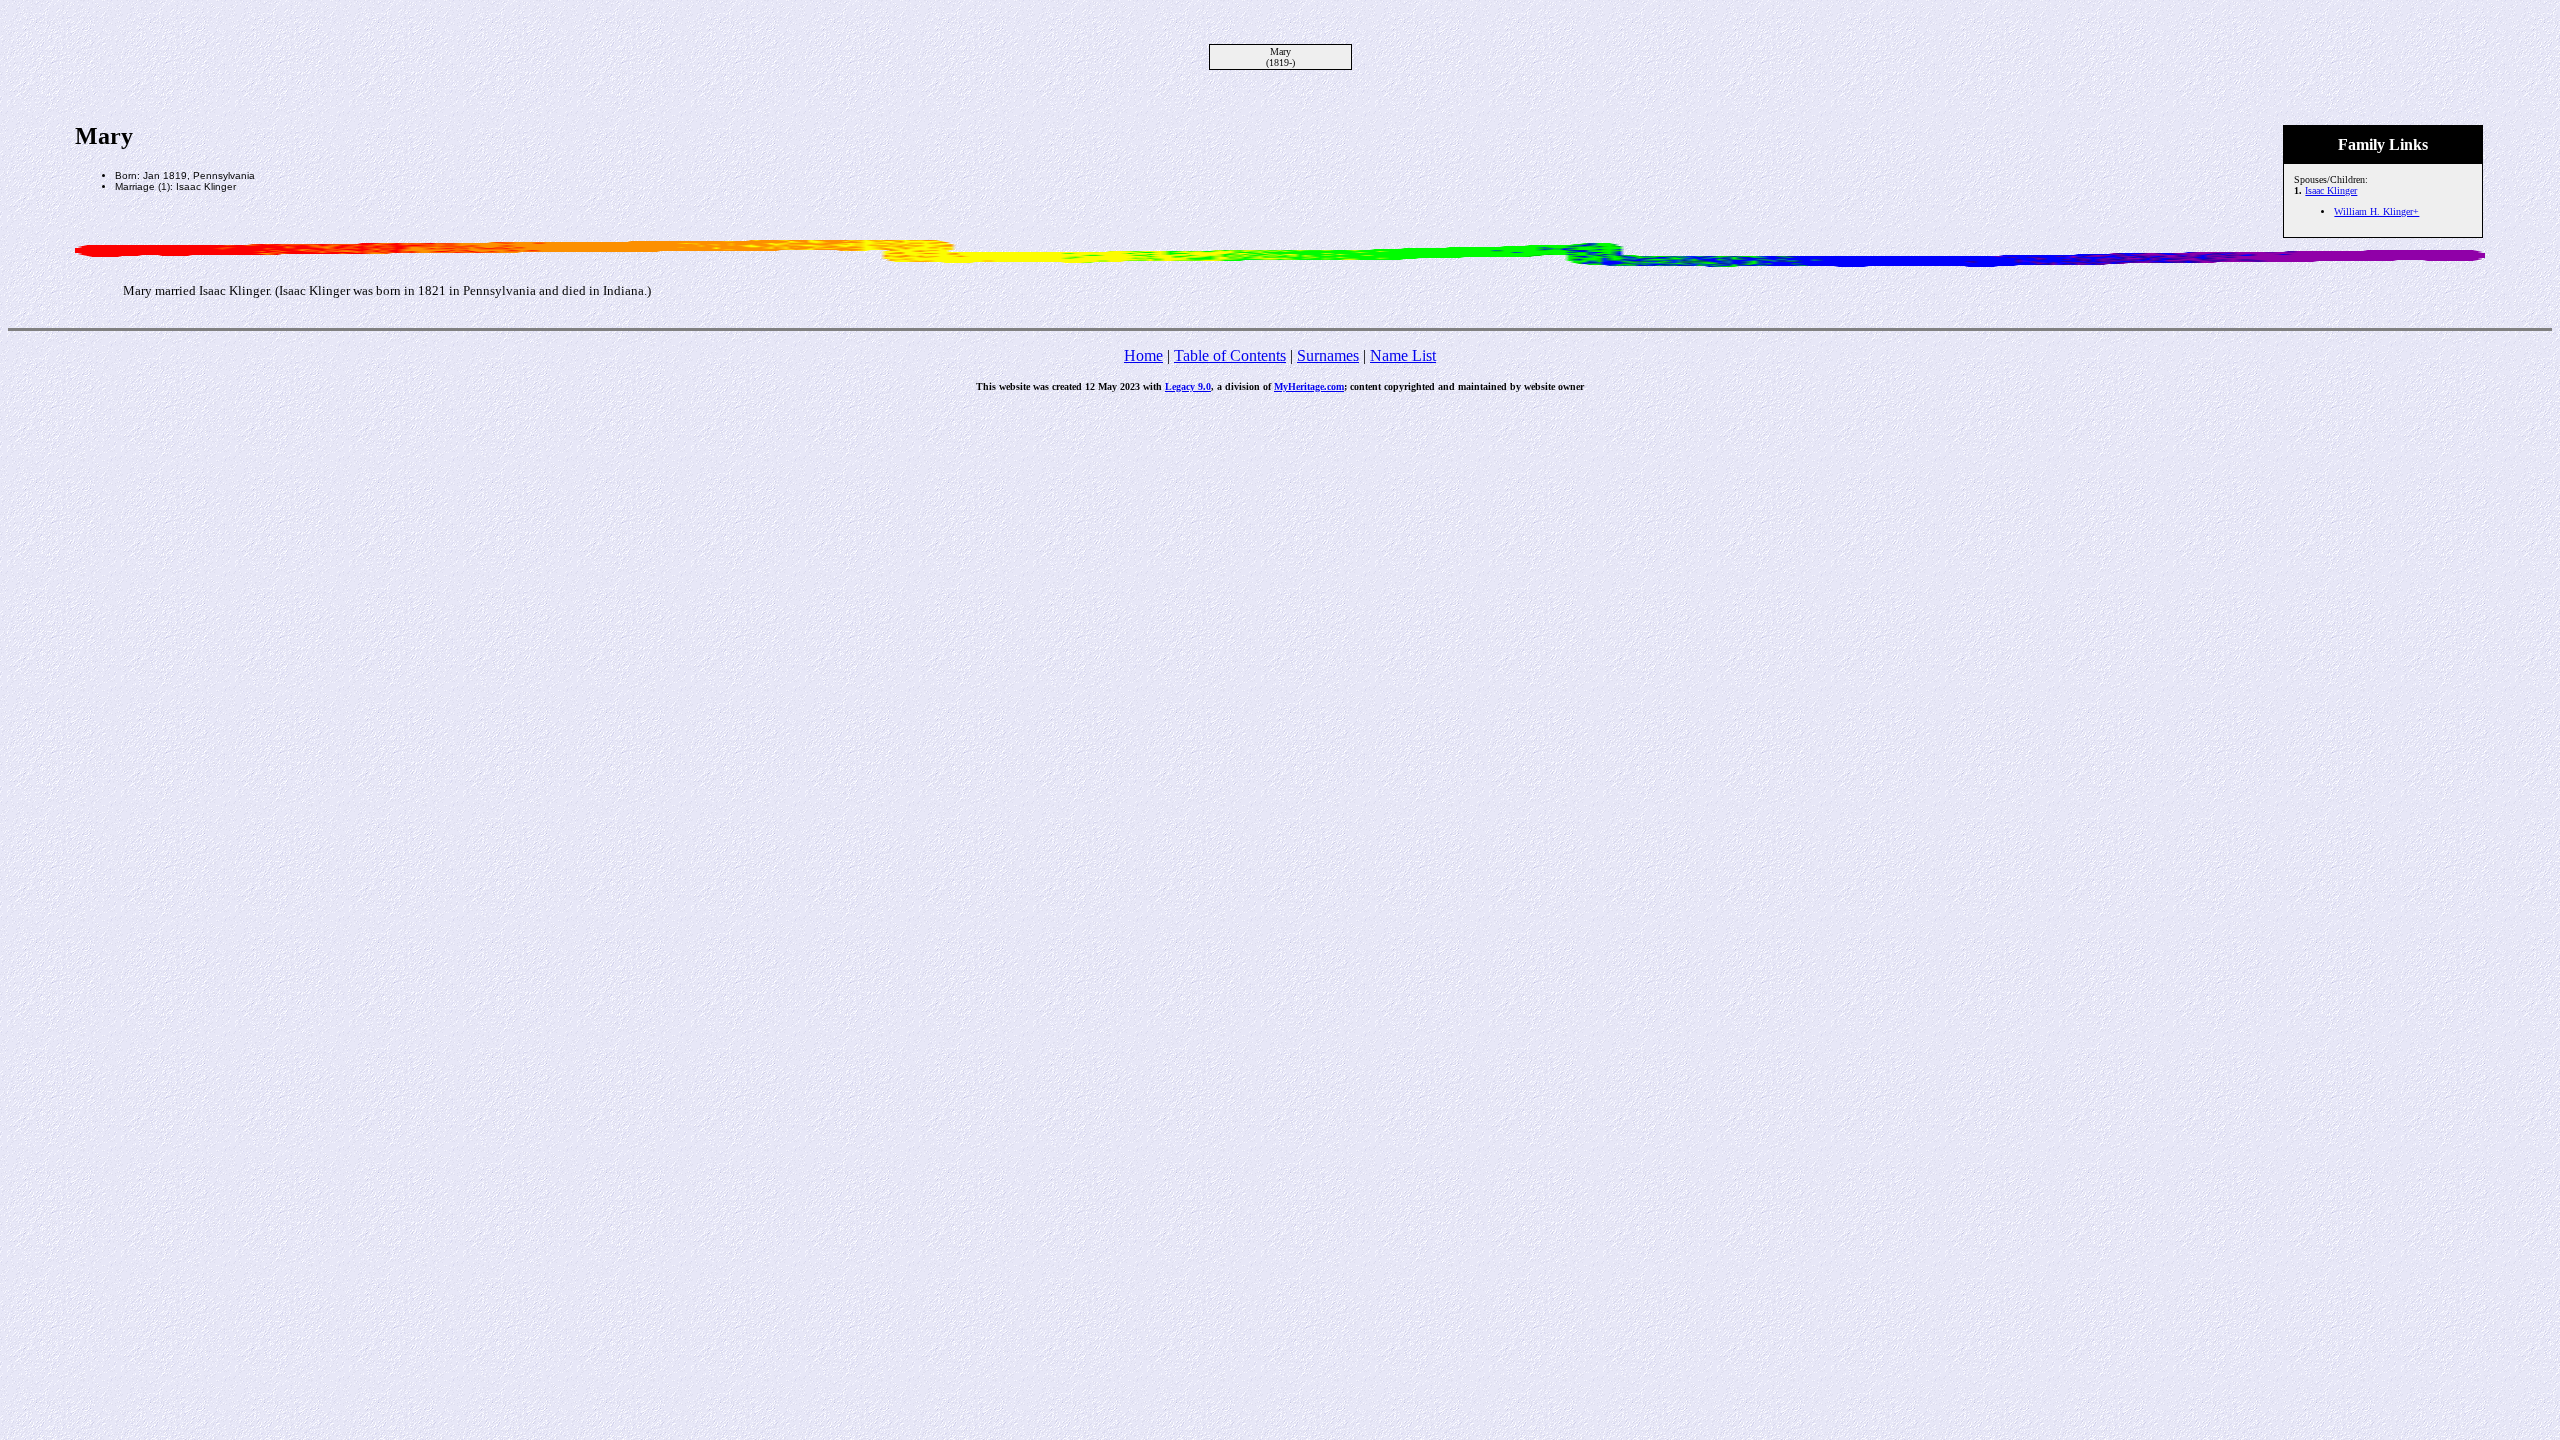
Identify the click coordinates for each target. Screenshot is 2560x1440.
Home (1143, 355)
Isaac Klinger (2331, 190)
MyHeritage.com (1309, 386)
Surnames (1328, 355)
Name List (1403, 355)
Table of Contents (1230, 355)
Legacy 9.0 (1188, 386)
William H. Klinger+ (2376, 211)
